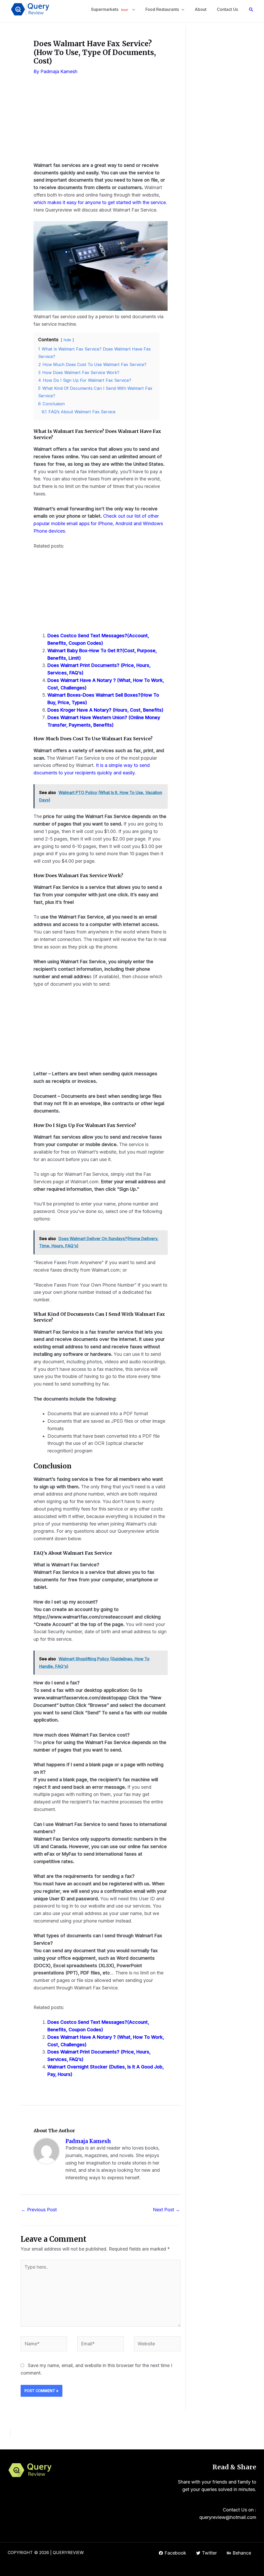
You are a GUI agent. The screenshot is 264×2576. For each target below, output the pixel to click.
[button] (251, 9)
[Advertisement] (101, 123)
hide (67, 340)
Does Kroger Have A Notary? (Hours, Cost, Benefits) (105, 710)
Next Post (166, 2210)
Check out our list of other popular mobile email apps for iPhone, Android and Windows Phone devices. (98, 523)
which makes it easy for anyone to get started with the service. (100, 202)
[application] (132, 9)
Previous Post (39, 2210)
